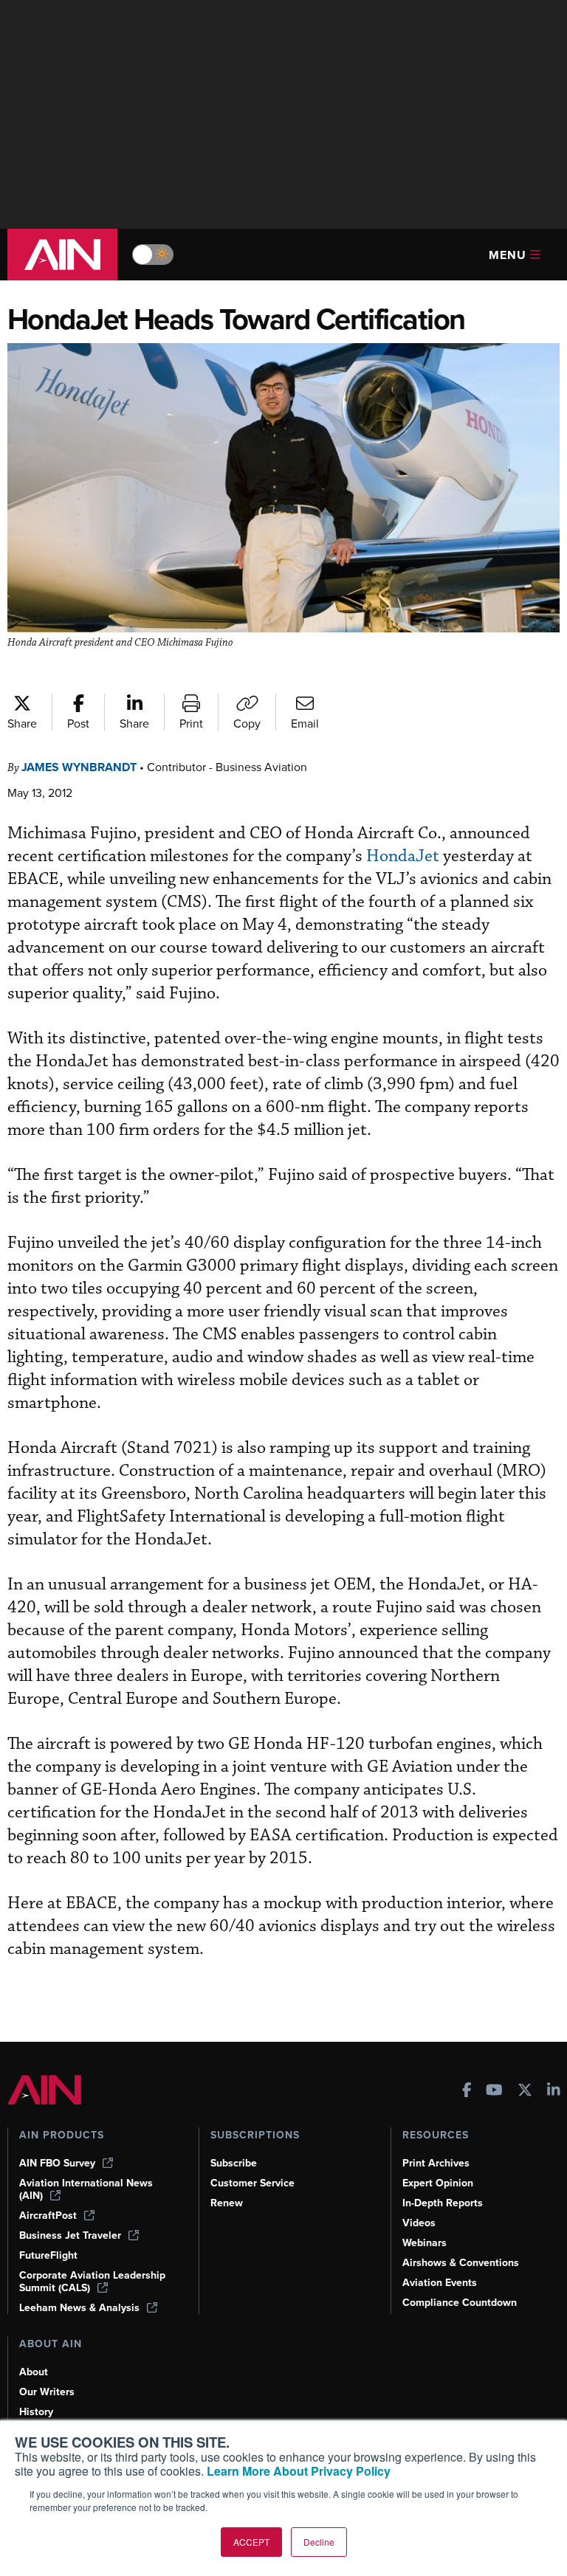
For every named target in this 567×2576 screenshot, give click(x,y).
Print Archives (436, 2163)
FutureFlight (48, 2255)
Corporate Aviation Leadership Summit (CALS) (92, 2282)
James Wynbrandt (79, 767)
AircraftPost (48, 2216)
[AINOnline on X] (525, 2092)
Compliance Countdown (460, 2303)
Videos (419, 2223)
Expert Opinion (438, 2183)
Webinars (425, 2243)
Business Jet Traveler (70, 2235)
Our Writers (47, 2392)
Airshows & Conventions (461, 2263)
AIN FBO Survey (57, 2163)
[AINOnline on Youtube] (494, 2092)
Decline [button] (319, 2542)
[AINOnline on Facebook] (467, 2092)
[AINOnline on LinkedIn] (554, 2092)
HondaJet (403, 856)
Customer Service (252, 2183)
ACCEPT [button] (251, 2542)
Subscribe (234, 2163)
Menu (508, 255)
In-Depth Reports (443, 2203)
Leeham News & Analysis (79, 2308)
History (36, 2412)
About (34, 2372)
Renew (227, 2203)
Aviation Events (440, 2283)
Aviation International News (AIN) (86, 2189)
